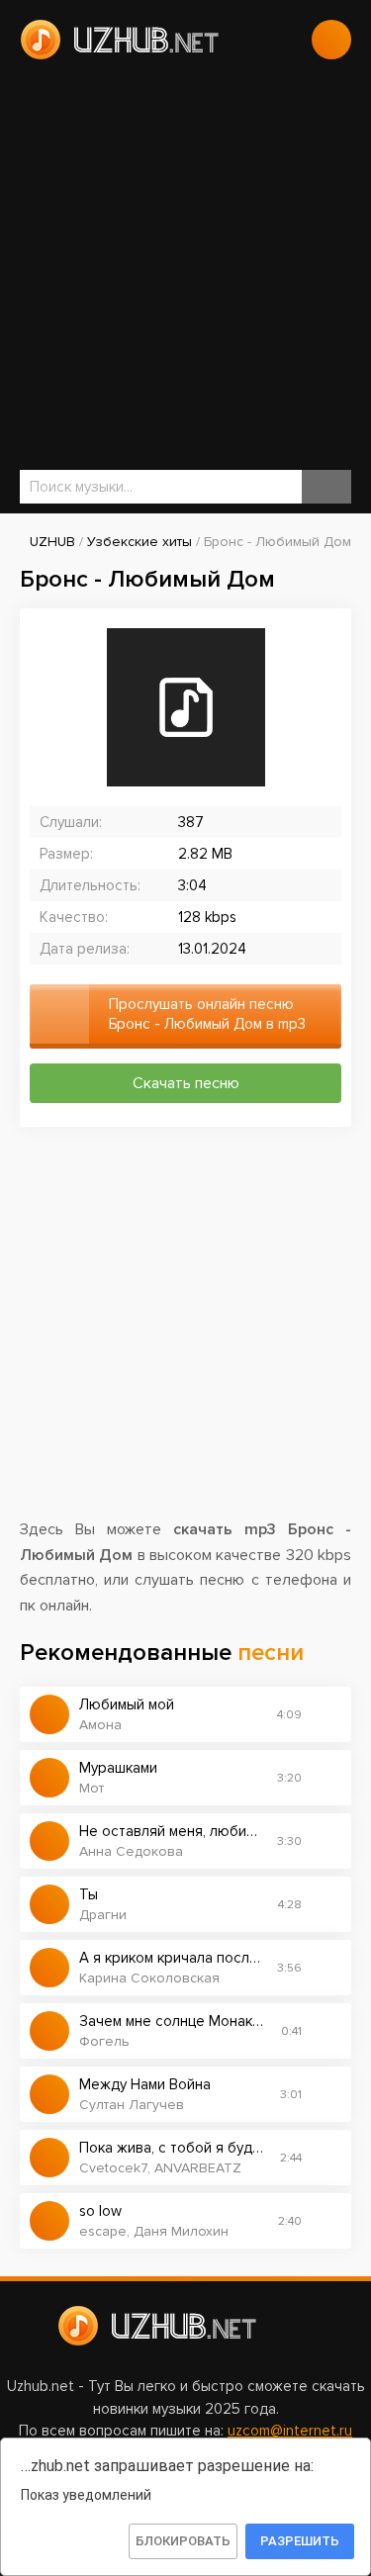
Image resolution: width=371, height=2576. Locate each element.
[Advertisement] (185, 265)
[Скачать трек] (326, 1714)
